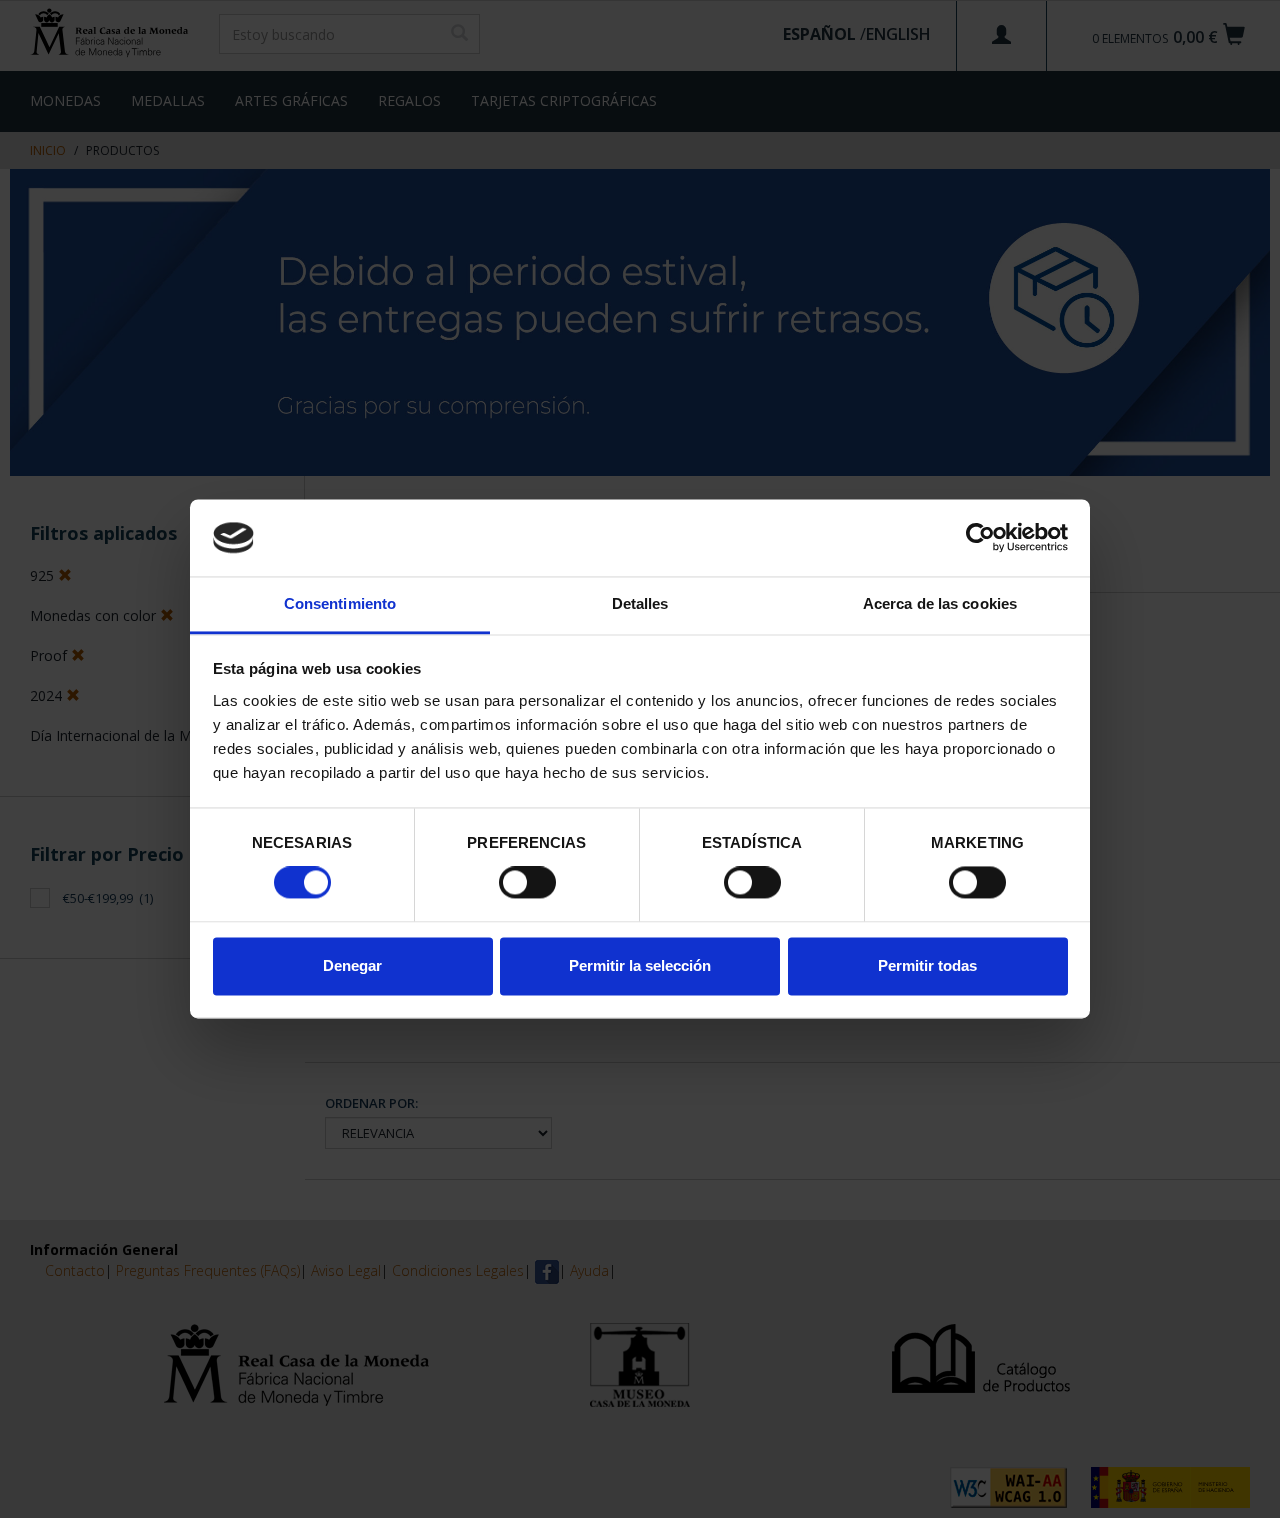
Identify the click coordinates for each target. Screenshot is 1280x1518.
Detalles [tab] (640, 603)
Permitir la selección (640, 965)
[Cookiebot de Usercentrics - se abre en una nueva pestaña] (980, 538)
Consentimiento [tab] (340, 603)
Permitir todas (927, 965)
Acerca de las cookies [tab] (940, 603)
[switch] (527, 883)
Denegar (352, 965)
